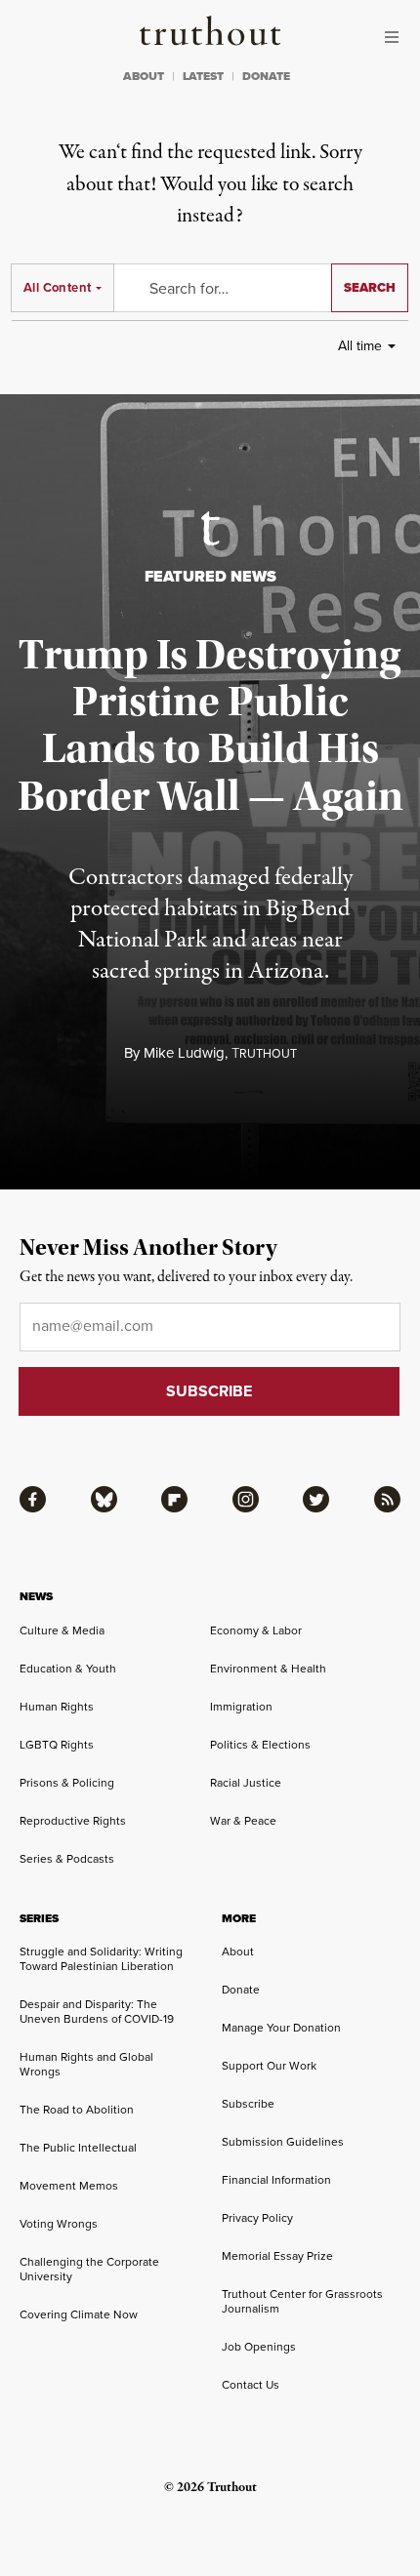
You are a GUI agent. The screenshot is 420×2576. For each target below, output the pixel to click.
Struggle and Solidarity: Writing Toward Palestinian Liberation (101, 1958)
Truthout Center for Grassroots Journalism (302, 2301)
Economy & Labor (256, 1630)
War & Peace (243, 1820)
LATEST (203, 76)
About (238, 1951)
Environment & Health (268, 1668)
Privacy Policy (257, 2217)
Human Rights (57, 1706)
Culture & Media (62, 1630)
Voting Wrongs (59, 2223)
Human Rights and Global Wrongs (86, 2064)
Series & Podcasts (67, 1858)
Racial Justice (246, 1782)
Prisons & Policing (67, 1782)
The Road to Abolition (77, 2109)
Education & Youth (68, 1668)
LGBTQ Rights (57, 1744)
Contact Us (251, 2384)
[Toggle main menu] (397, 37)
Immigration (241, 1706)
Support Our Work (269, 2065)
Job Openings (259, 2346)
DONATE (266, 76)
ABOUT (144, 76)
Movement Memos (69, 2185)
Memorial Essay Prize (277, 2255)
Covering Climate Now (79, 2314)
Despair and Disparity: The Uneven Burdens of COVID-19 (97, 2011)
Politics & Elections (260, 1744)
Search (370, 287)
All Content (57, 287)
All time (360, 345)
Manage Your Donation (281, 2027)
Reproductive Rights (73, 1820)
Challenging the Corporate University (89, 2269)
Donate (241, 1989)
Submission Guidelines (283, 2141)
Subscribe (248, 2103)
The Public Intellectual (78, 2147)
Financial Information (276, 2179)
